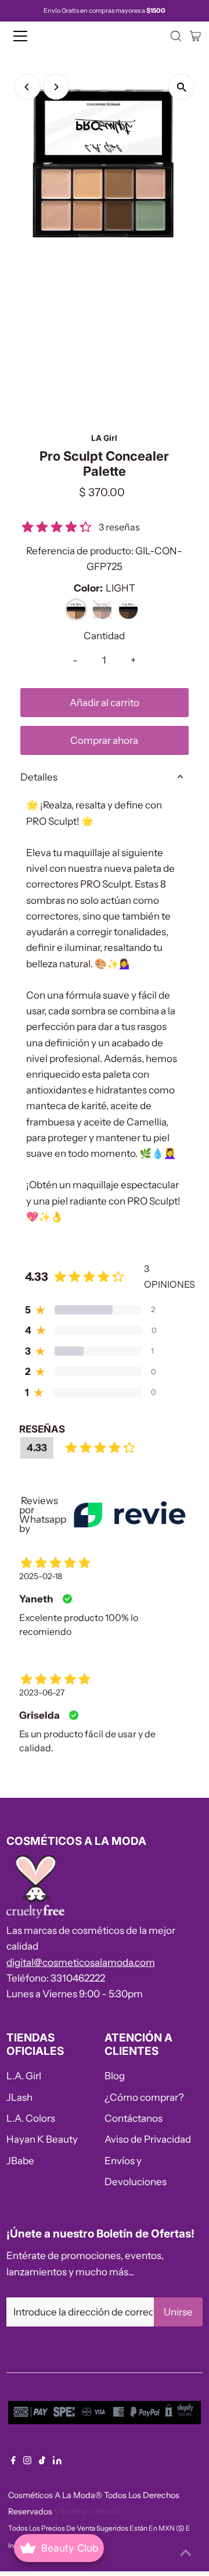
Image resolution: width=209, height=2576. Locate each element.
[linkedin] (57, 2461)
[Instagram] (27, 2461)
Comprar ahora (104, 740)
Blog (115, 2076)
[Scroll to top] (186, 2553)
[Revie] (129, 1514)
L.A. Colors (31, 2118)
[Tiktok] (42, 2461)
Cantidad (104, 636)
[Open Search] (176, 36)
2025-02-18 (41, 1576)
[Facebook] (13, 2461)
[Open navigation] (28, 36)
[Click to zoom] (181, 87)
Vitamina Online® (87, 2511)
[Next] (56, 87)
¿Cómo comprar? (144, 2097)
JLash (19, 2097)
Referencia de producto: (80, 551)
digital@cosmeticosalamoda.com (81, 1962)
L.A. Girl (24, 2076)
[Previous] (28, 87)
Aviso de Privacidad (148, 2139)
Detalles (39, 777)
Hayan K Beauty (42, 2139)
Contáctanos (134, 2118)
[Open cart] (195, 36)
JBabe (20, 2161)
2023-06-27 (42, 1693)
